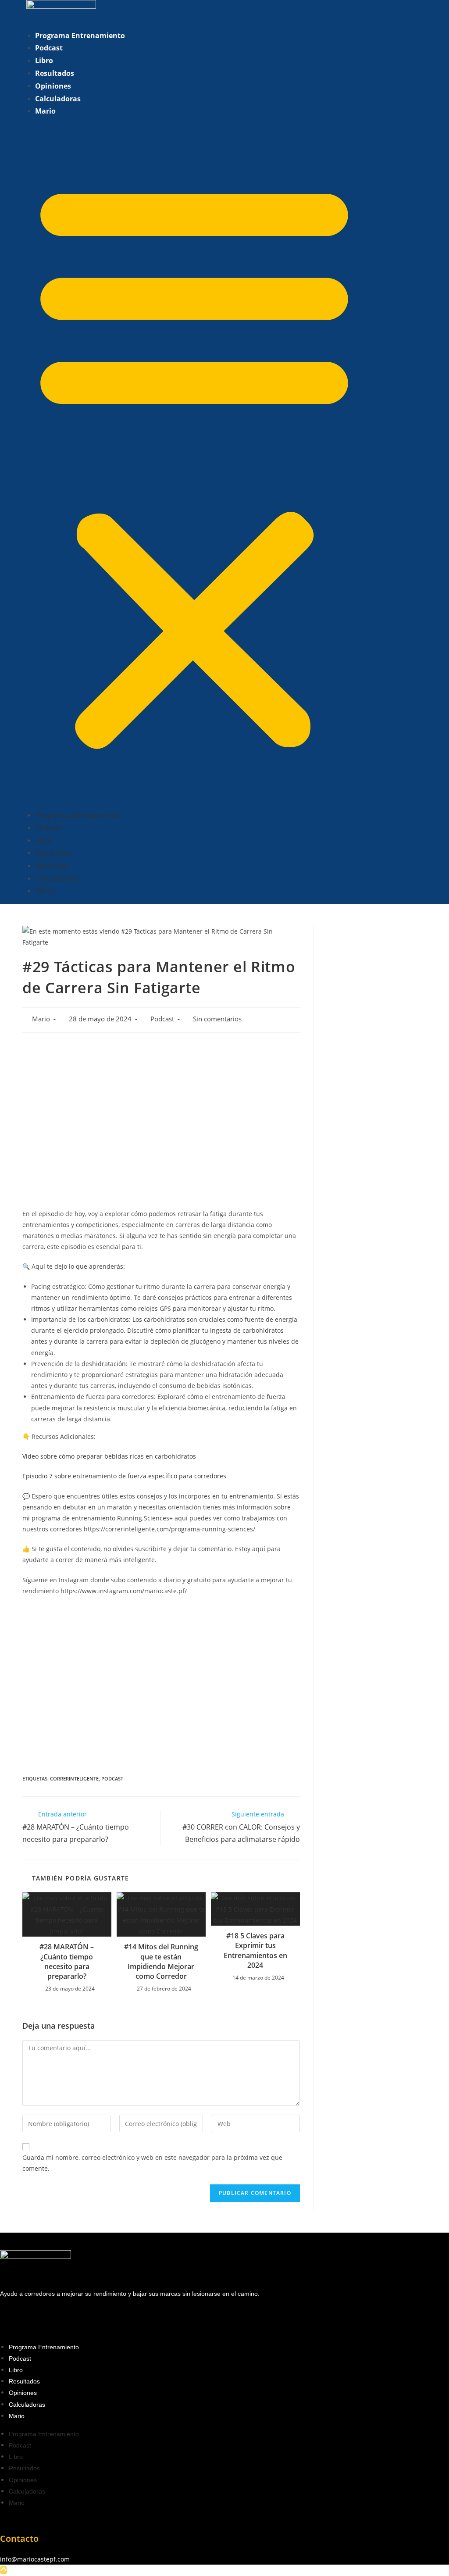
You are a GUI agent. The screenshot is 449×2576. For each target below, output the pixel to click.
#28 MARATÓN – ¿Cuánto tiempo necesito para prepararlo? (67, 1961)
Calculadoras (58, 99)
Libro (44, 61)
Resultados (55, 73)
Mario (45, 111)
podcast (112, 1779)
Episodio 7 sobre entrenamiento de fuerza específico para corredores (125, 1476)
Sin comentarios (217, 1019)
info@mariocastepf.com (35, 2559)
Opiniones (53, 86)
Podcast (49, 48)
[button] (194, 463)
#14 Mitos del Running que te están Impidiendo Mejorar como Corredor (161, 1961)
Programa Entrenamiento (80, 36)
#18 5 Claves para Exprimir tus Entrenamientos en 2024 (255, 1950)
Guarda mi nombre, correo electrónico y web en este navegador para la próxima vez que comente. (152, 2163)
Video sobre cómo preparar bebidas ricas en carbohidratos (109, 1456)
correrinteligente (74, 1779)
